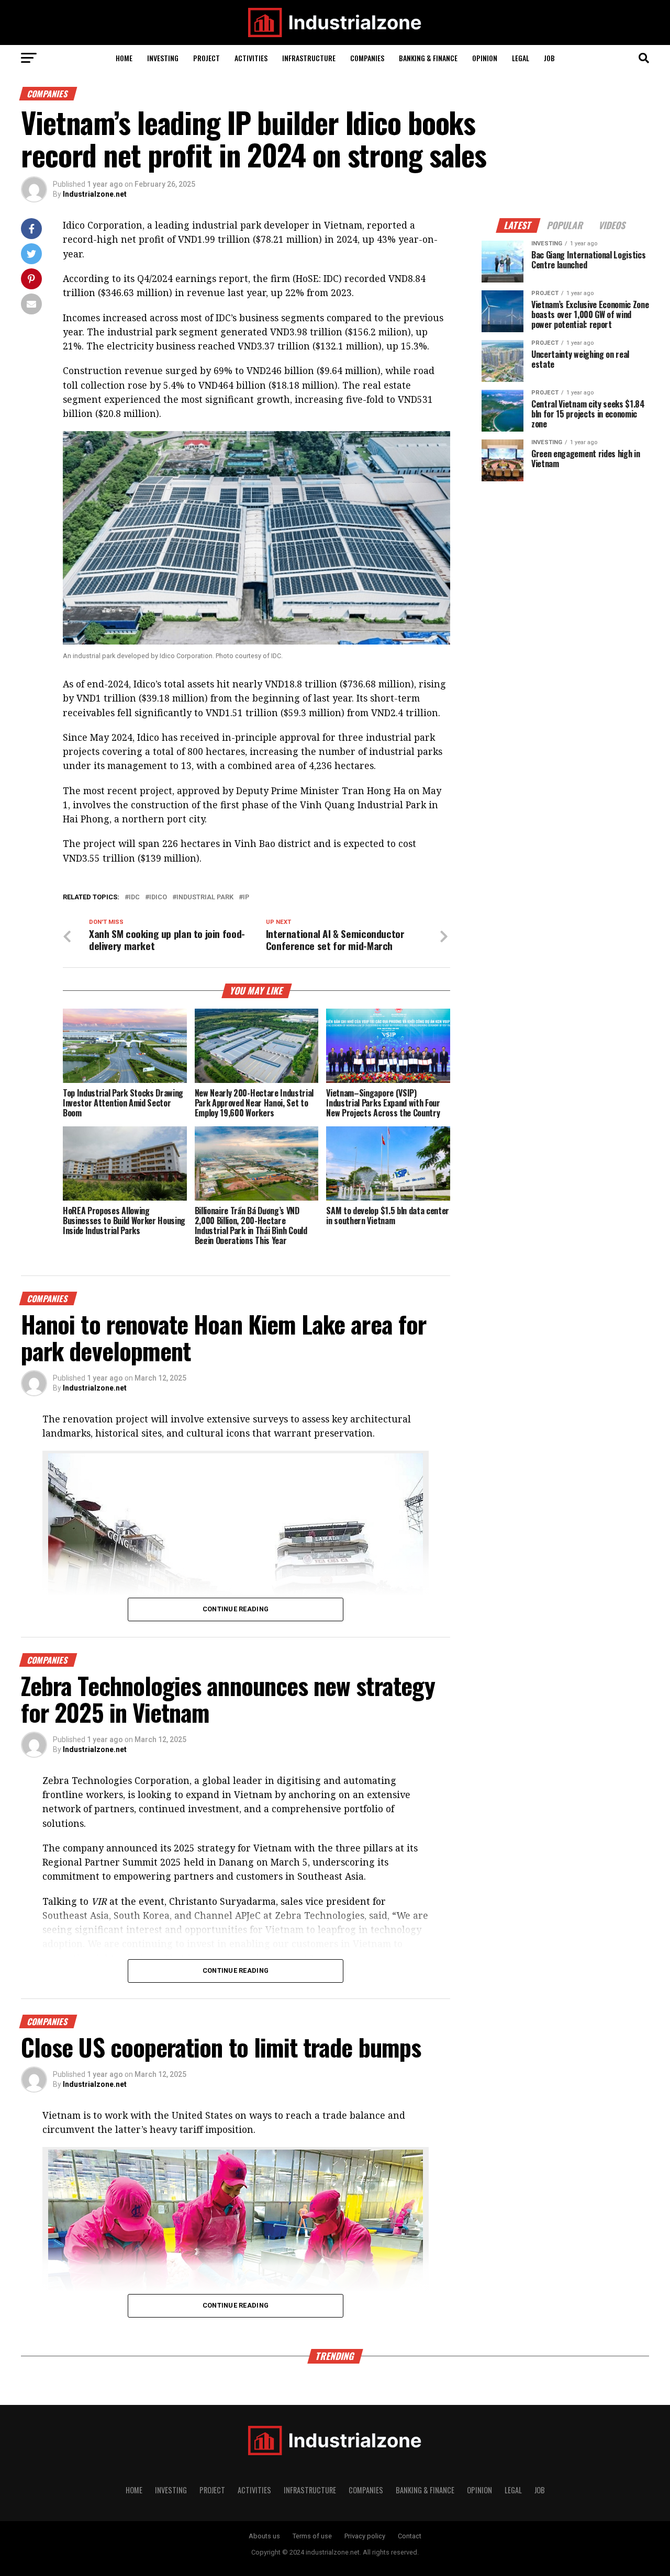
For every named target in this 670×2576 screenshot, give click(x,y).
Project (206, 58)
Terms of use (312, 2536)
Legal (521, 58)
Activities (251, 58)
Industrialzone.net (95, 194)
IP (246, 897)
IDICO (158, 897)
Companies (367, 58)
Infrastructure (309, 58)
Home (124, 58)
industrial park (205, 897)
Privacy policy (365, 2536)
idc (134, 897)
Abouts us (264, 2536)
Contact (410, 2536)
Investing (163, 58)
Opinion (485, 58)
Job (549, 58)
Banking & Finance (428, 58)
